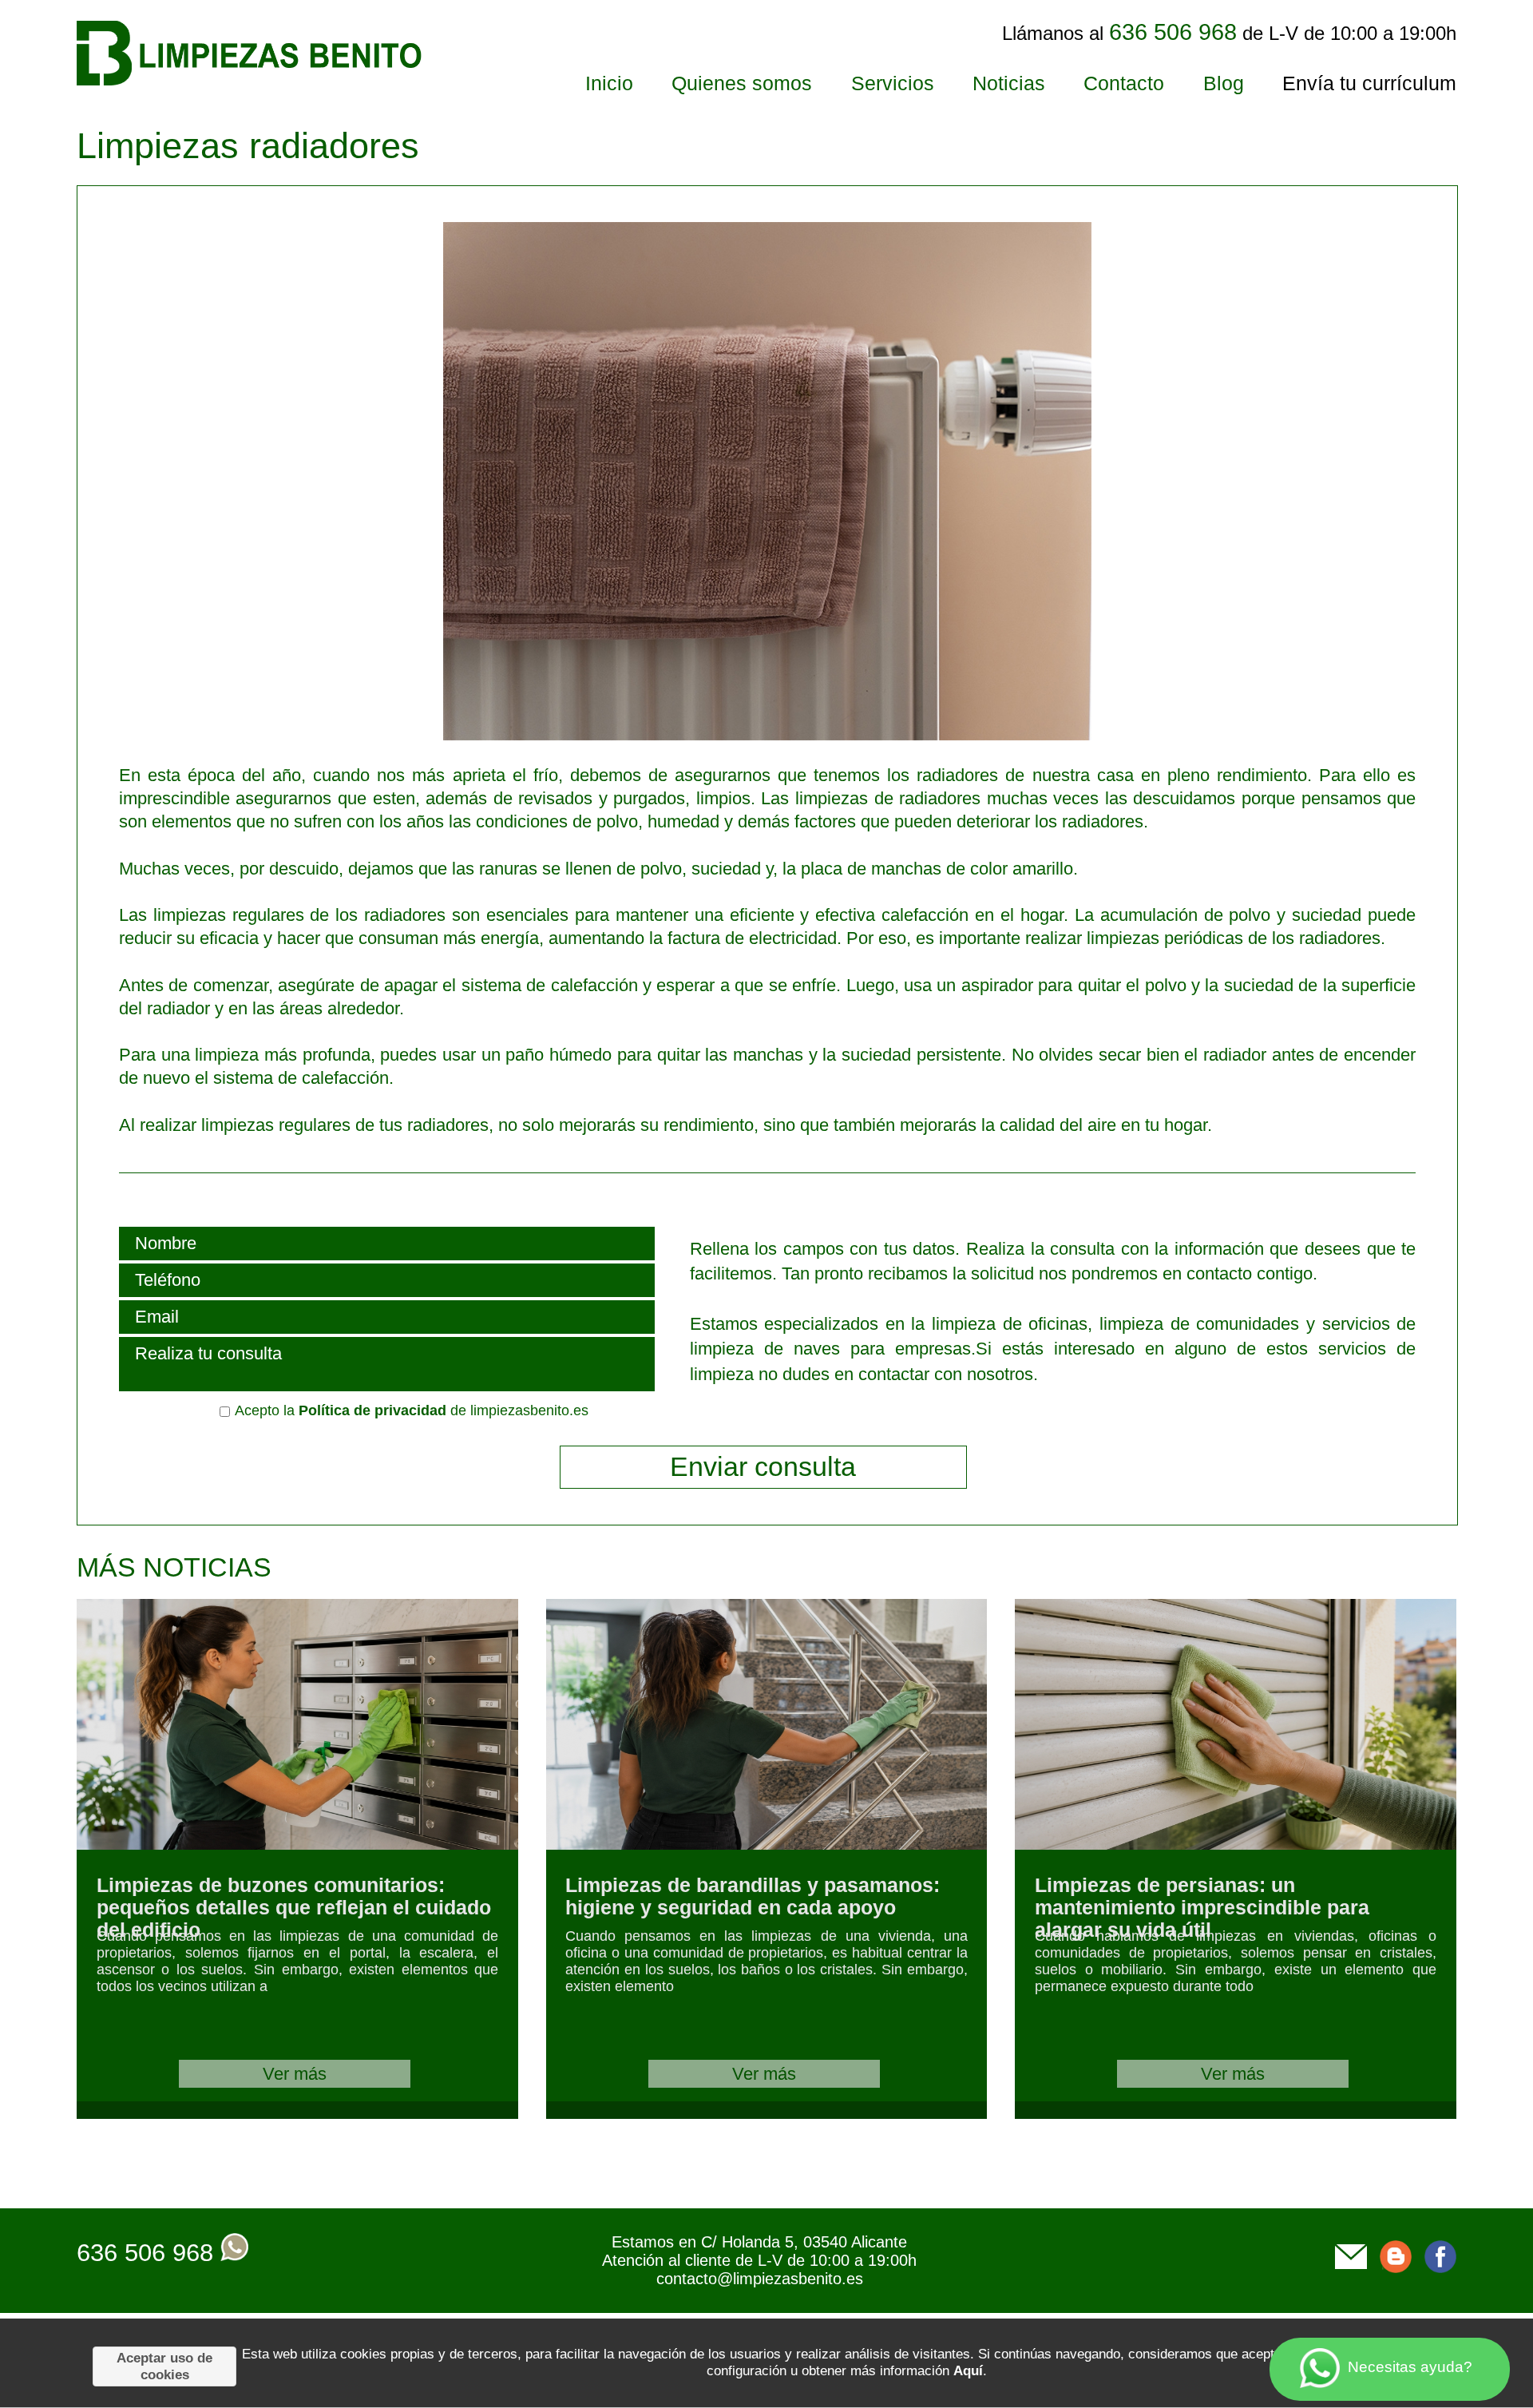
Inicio (609, 83)
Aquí (968, 2370)
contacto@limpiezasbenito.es (760, 2279)
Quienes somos (742, 83)
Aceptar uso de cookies (164, 2366)
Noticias (1009, 83)
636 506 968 (145, 2253)
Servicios (893, 83)
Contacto (1124, 83)
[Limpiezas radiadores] (605, 734)
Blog (1224, 83)
